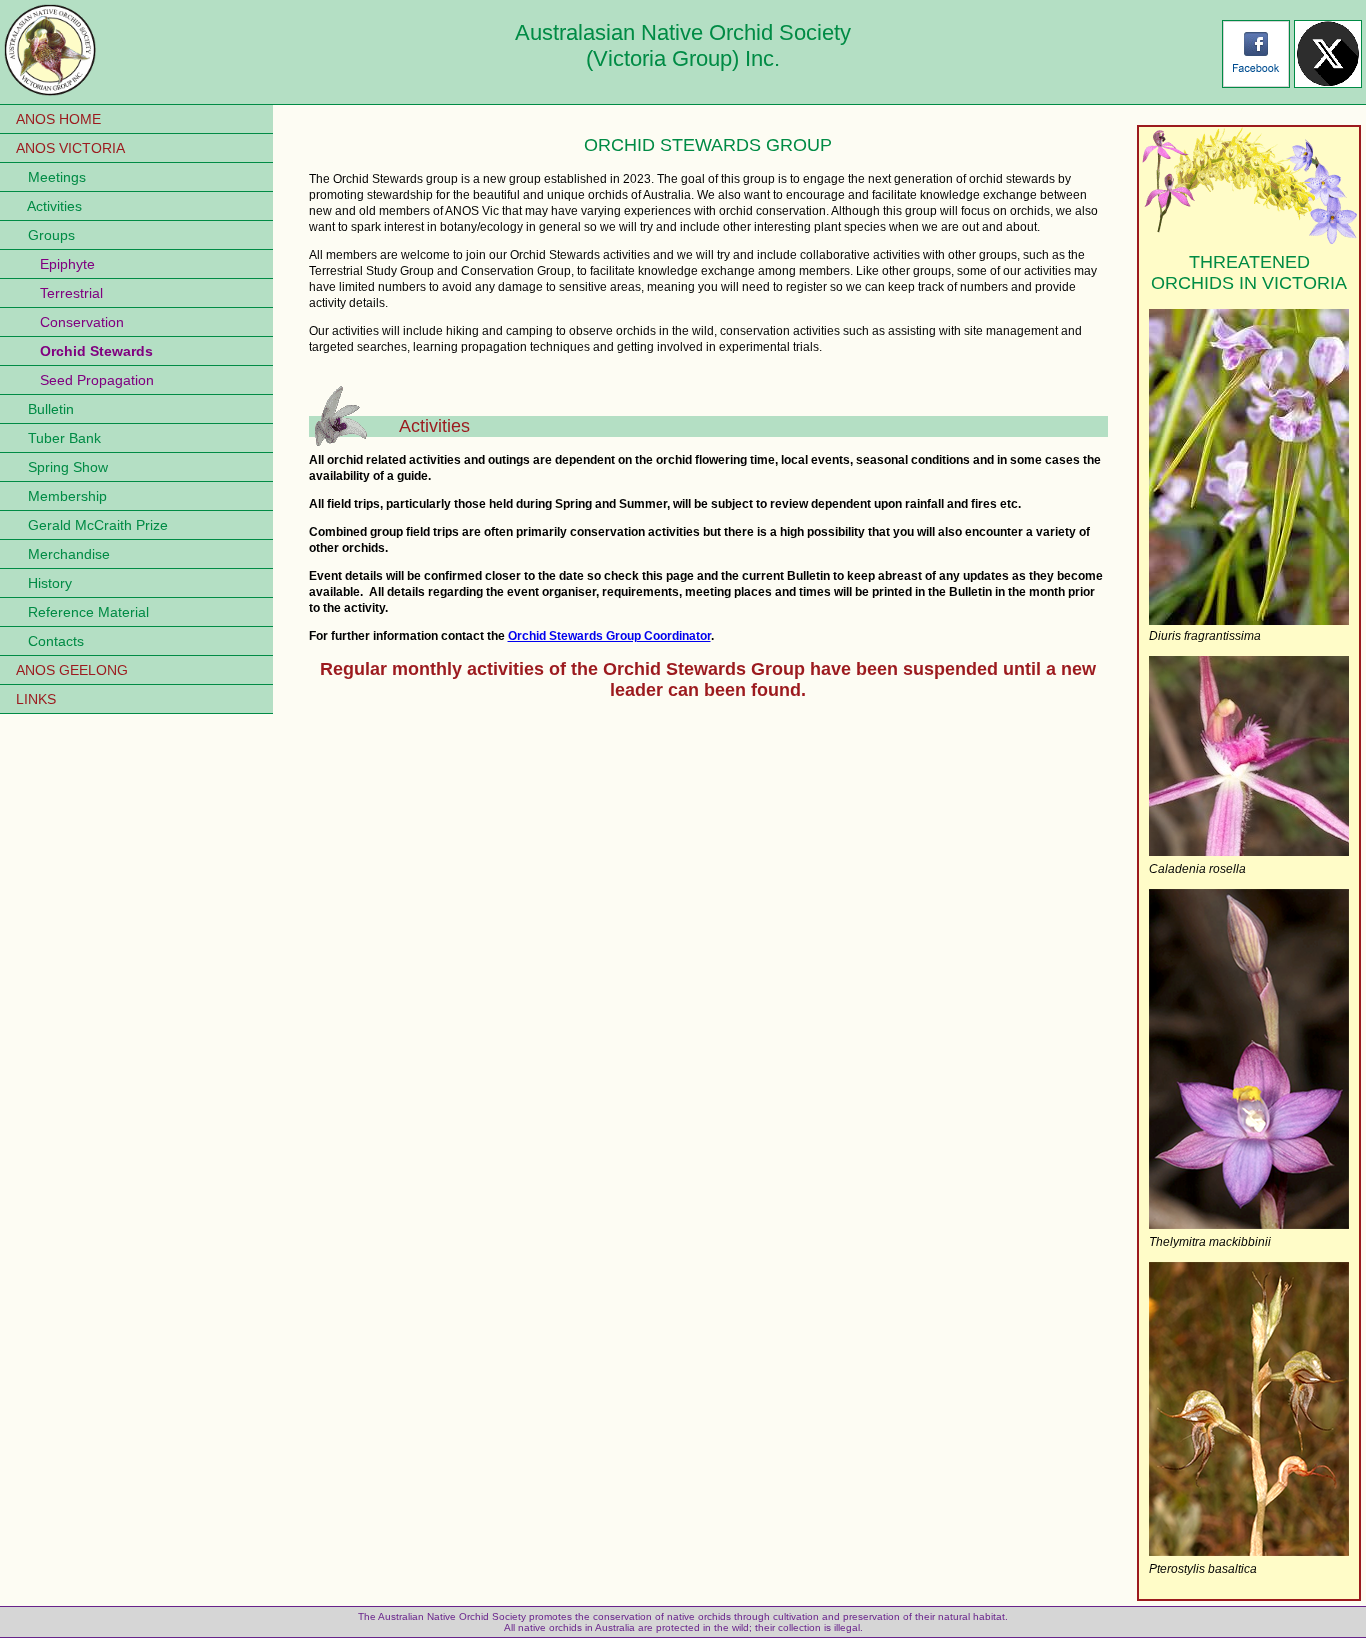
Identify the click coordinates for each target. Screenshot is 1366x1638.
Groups (45, 235)
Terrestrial (59, 293)
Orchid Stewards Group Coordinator (609, 636)
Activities (49, 206)
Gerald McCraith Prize (92, 525)
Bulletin (45, 409)
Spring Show (62, 467)
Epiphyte (55, 264)
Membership (61, 496)
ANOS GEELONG (72, 670)
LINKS (36, 699)
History (44, 583)
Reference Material (82, 612)
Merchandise (63, 554)
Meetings (51, 177)
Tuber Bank (58, 438)
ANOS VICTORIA (70, 148)
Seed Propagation (85, 380)
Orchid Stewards (84, 351)
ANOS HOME (58, 119)
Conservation (70, 322)
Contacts (50, 641)
